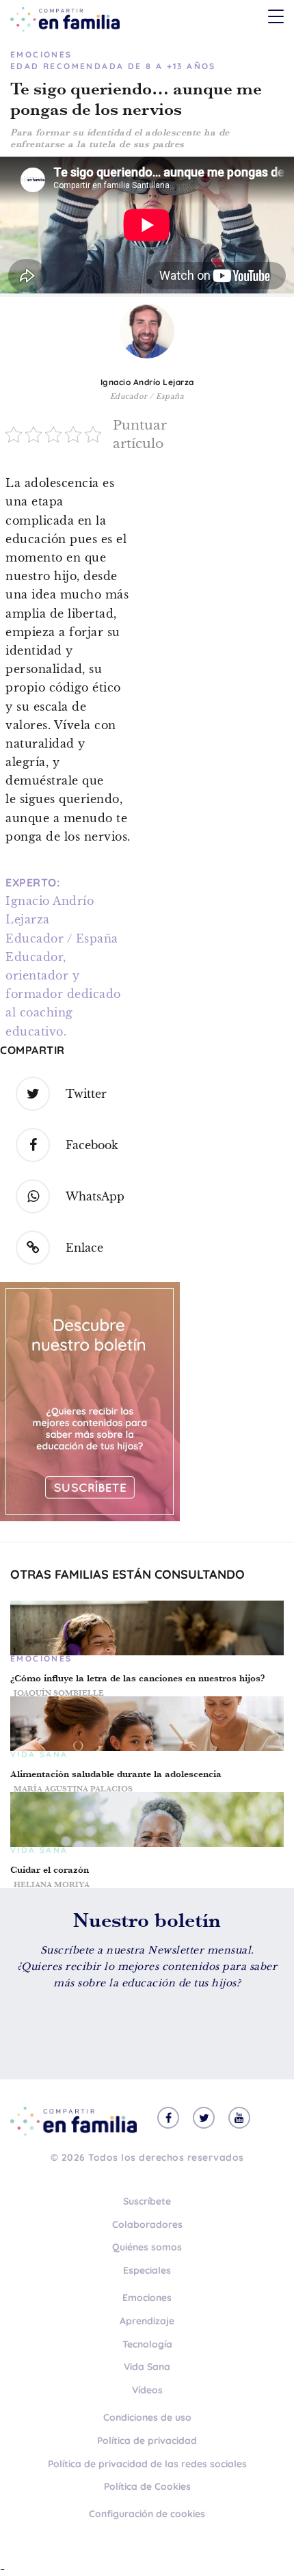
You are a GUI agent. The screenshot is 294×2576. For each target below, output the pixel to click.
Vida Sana (147, 2367)
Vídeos (147, 2390)
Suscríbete (147, 2201)
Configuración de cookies (147, 2514)
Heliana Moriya (52, 1884)
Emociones (147, 2298)
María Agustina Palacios (73, 1789)
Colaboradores (147, 2224)
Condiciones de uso (147, 2417)
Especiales (147, 2270)
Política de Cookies (147, 2486)
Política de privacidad (147, 2441)
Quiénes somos (147, 2247)
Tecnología (147, 2344)
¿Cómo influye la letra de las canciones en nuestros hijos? (137, 1678)
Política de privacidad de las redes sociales (147, 2464)
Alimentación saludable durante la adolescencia (116, 1774)
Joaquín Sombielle (59, 1693)
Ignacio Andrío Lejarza (147, 382)
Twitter (86, 1094)
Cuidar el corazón (50, 1870)
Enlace (84, 1248)
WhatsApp (95, 1196)
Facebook (92, 1145)
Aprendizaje (147, 2321)
